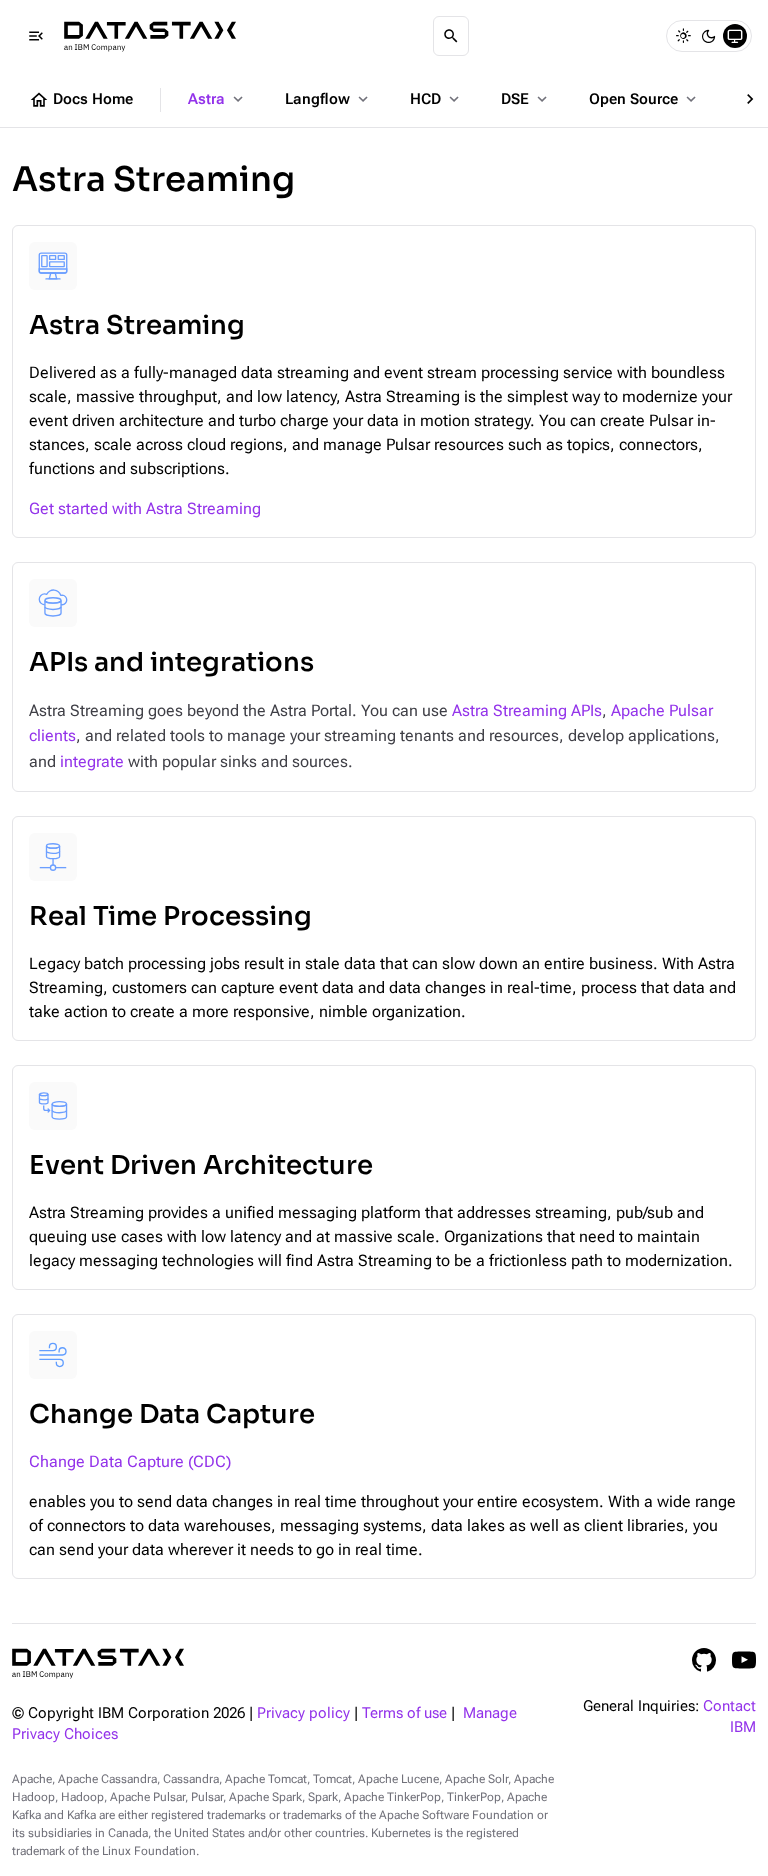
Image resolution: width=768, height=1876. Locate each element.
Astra (217, 99)
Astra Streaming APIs (527, 710)
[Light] (683, 36)
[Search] (451, 36)
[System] (735, 36)
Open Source (644, 99)
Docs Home (81, 100)
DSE (526, 99)
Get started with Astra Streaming (145, 508)
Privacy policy (303, 1713)
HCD (436, 99)
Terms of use (404, 1713)
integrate (92, 761)
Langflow (328, 99)
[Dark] (709, 36)
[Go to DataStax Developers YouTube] (744, 1660)
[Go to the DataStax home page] (98, 1663)
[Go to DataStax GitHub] (704, 1660)
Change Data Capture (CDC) (130, 1461)
